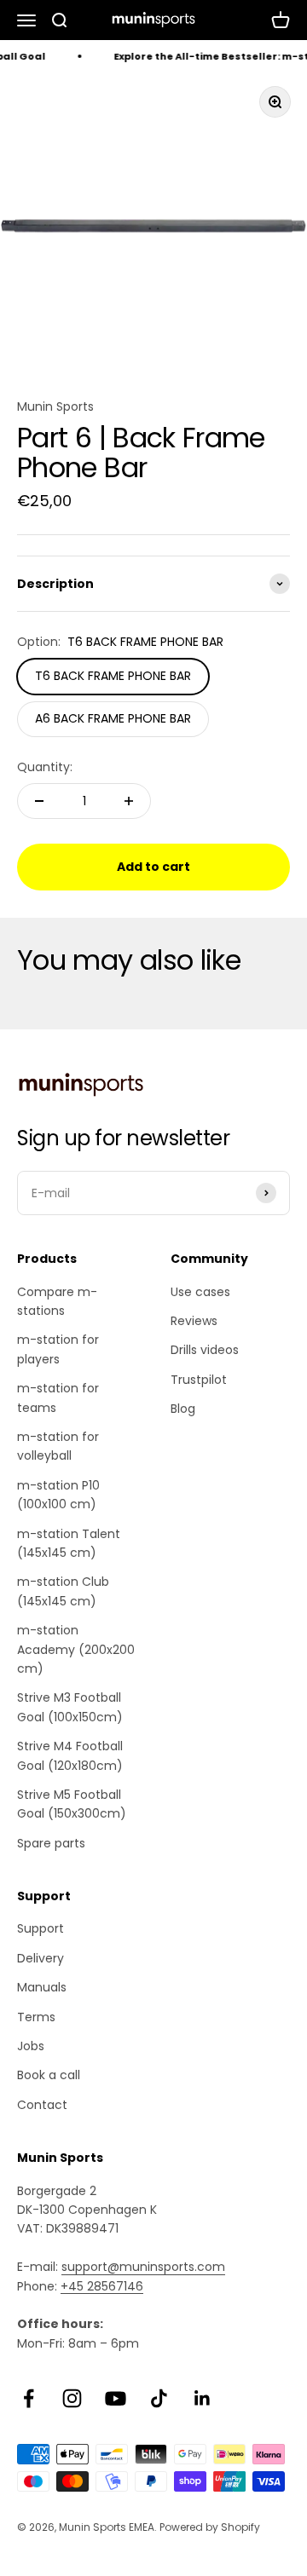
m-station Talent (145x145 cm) (69, 1543)
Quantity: (45, 767)
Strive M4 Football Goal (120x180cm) (70, 1755)
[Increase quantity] (129, 801)
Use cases (200, 1292)
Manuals (42, 1987)
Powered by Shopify (210, 2527)
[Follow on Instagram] (72, 2398)
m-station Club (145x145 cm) (63, 1591)
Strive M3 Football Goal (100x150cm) (70, 1707)
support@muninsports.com (143, 2267)
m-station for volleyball (58, 1446)
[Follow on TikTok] (159, 2398)
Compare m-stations (57, 1301)
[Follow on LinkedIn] (203, 2398)
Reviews (194, 1321)
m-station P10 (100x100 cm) (58, 1495)
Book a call (49, 2075)
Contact (42, 2105)
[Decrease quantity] (39, 801)
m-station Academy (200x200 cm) (76, 1649)
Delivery (41, 1958)
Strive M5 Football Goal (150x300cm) (72, 1804)
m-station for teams (58, 1397)
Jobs (31, 2046)
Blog (183, 1409)
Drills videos (205, 1350)
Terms (36, 2017)
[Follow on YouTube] (116, 2398)
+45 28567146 (102, 2286)
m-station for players (58, 1349)
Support (41, 1928)
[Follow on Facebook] (29, 2398)
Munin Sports (55, 406)
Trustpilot (199, 1380)
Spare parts (51, 1843)
